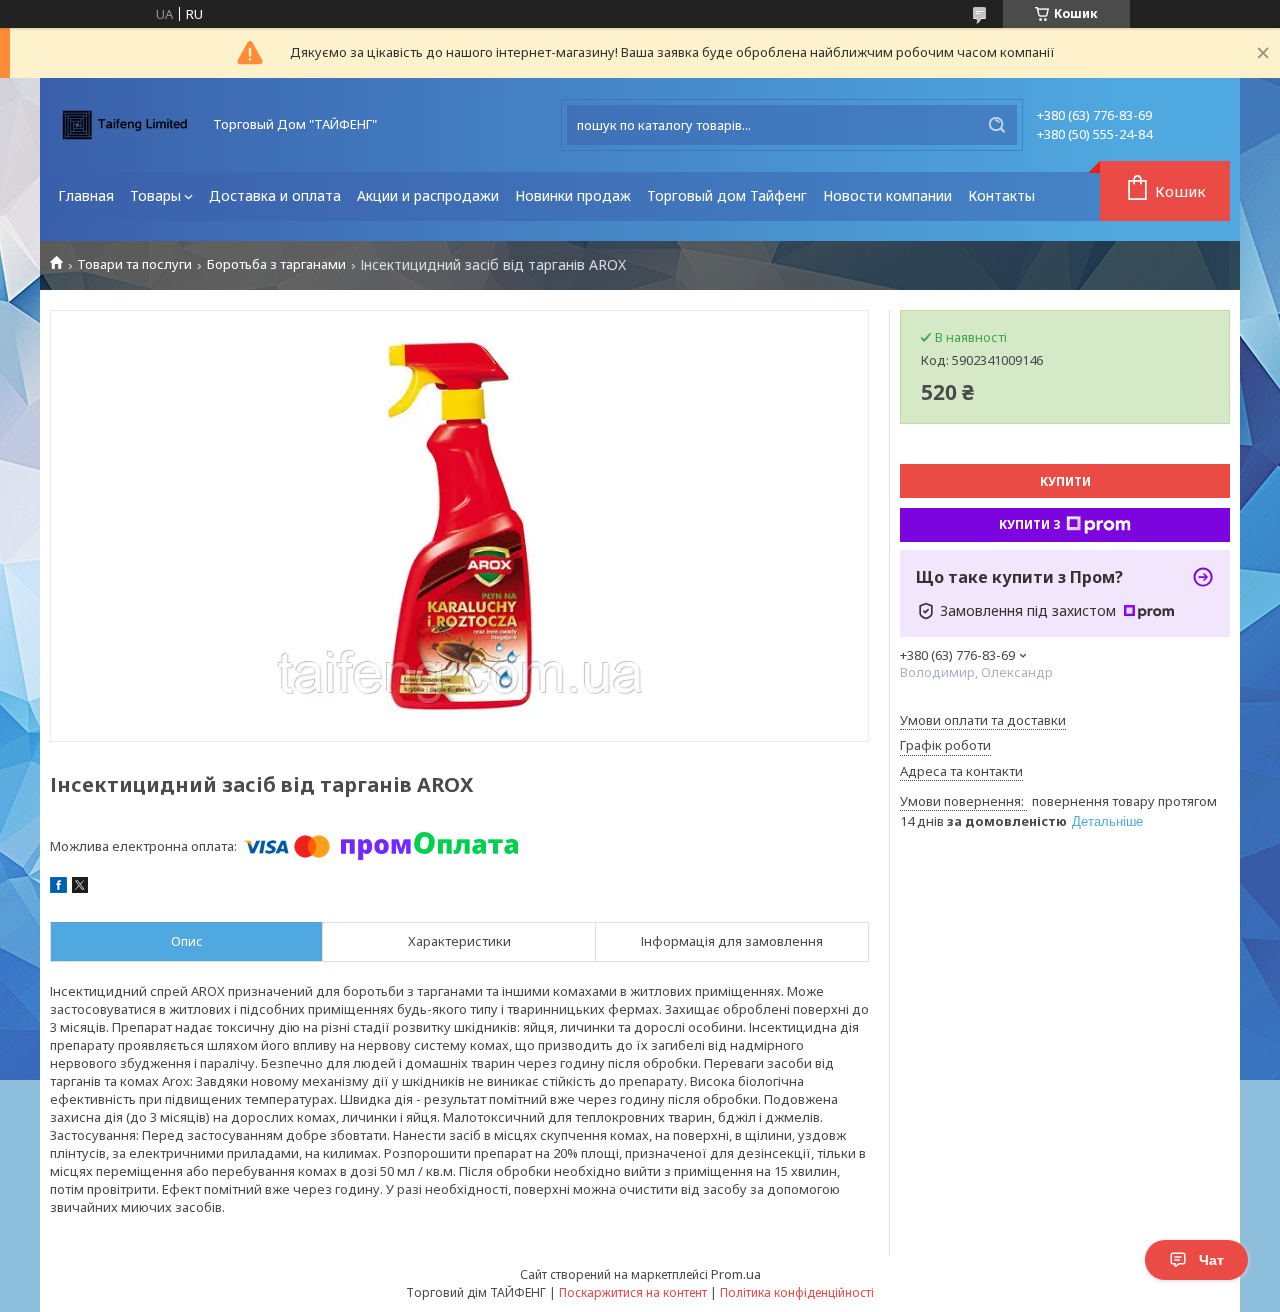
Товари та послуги (134, 264)
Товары (155, 195)
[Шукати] (997, 125)
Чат (1211, 1260)
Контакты (1001, 195)
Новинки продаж (573, 195)
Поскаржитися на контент (633, 1292)
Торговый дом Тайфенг (727, 195)
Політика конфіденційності (797, 1292)
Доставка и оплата (275, 195)
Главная (86, 195)
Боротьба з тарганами (276, 264)
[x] (80, 888)
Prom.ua (736, 1274)
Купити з (1030, 524)
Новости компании (887, 195)
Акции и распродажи (428, 195)
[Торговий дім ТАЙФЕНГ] (125, 125)
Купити (1065, 481)
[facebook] (58, 888)
